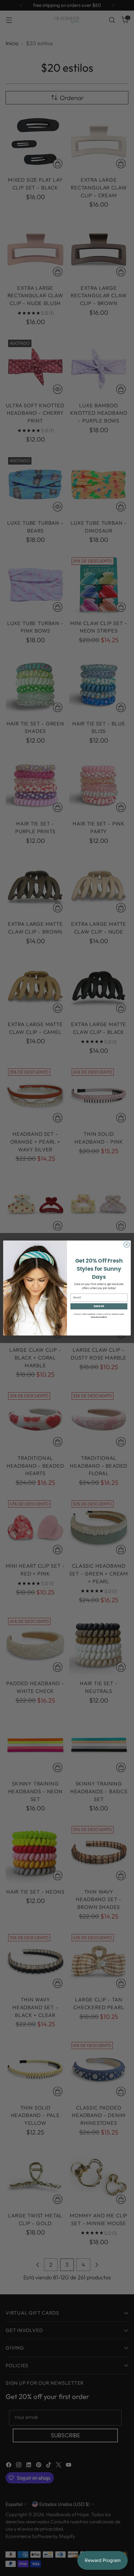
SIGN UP (99, 1306)
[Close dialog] (127, 1245)
